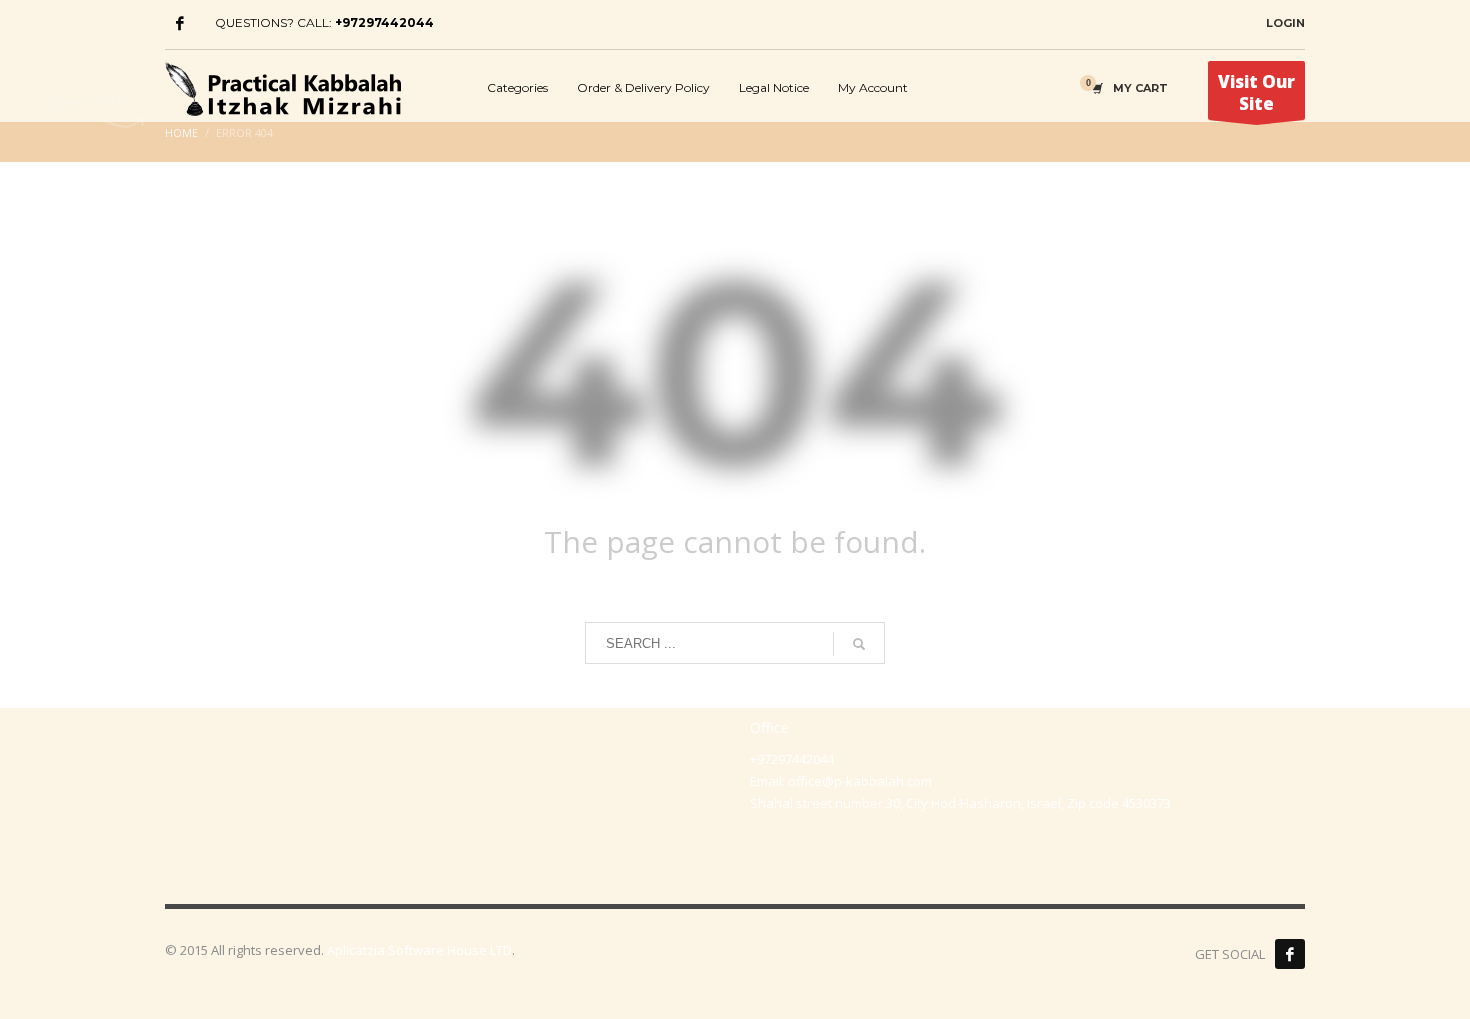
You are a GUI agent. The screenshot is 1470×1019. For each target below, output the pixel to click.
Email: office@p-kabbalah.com (841, 781)
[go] (859, 644)
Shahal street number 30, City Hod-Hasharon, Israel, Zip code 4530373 (960, 803)
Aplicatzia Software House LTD (419, 950)
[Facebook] (180, 23)
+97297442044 (384, 22)
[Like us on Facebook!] (1290, 954)
